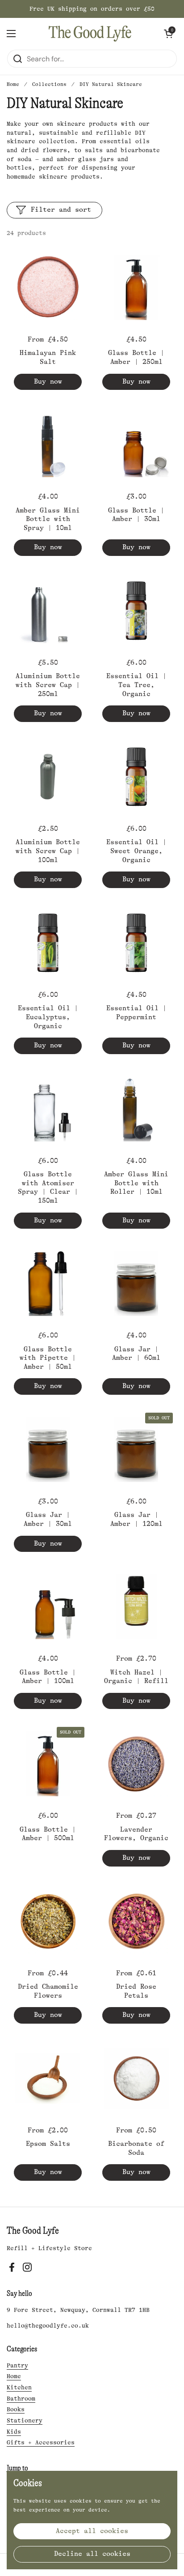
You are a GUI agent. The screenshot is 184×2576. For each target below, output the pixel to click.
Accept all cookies (92, 2531)
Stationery (25, 2420)
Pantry (17, 2365)
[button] (168, 34)
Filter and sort (61, 210)
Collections (49, 84)
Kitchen (19, 2387)
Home (13, 84)
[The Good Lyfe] (90, 34)
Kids (14, 2432)
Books (16, 2409)
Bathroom (21, 2399)
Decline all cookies (92, 2554)
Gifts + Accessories (41, 2442)
